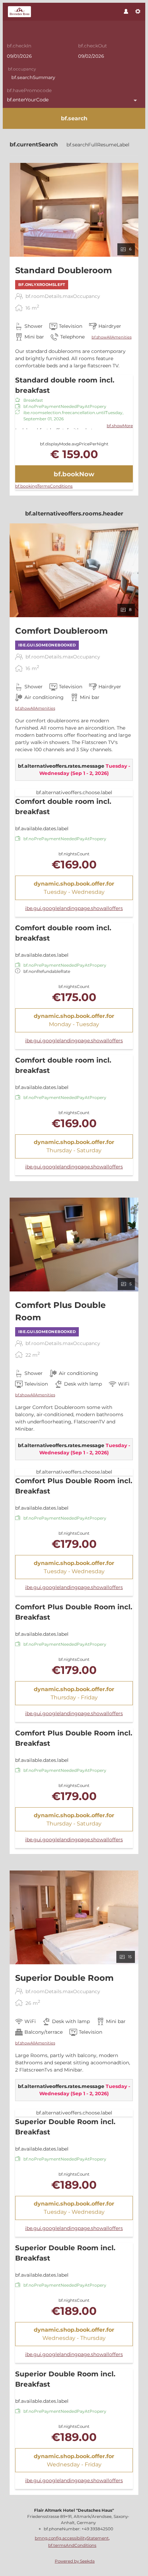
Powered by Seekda (75, 2561)
